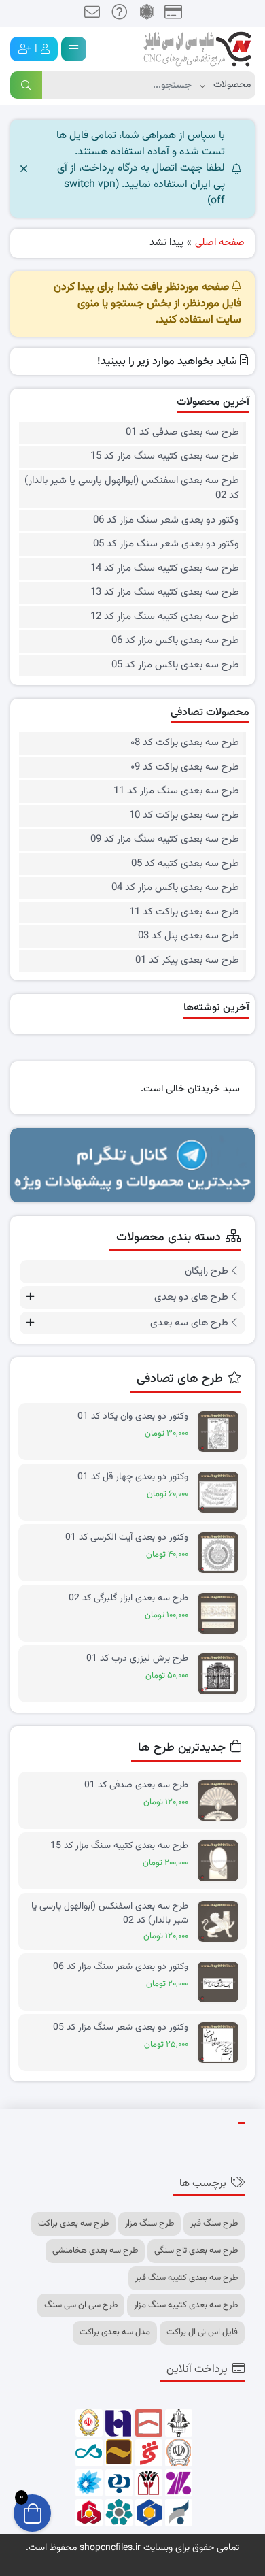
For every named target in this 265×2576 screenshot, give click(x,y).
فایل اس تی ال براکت (202, 2332)
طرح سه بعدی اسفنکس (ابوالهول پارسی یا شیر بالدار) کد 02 (132, 489)
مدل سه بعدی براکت (115, 2332)
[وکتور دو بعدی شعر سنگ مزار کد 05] (222, 2043)
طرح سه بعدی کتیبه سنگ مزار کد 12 (165, 617)
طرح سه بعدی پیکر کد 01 (187, 961)
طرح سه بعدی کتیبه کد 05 (185, 864)
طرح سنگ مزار (149, 2224)
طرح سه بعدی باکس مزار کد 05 (175, 665)
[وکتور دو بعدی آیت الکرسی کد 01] (222, 1553)
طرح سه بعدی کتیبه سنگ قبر (187, 2278)
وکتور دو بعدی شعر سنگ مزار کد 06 (166, 521)
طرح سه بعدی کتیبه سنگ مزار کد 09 (165, 840)
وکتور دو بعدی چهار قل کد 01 (133, 1477)
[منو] (74, 49)
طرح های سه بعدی (189, 1323)
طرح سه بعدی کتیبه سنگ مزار (186, 2305)
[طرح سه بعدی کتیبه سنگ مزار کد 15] (222, 1861)
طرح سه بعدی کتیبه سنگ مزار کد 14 (165, 569)
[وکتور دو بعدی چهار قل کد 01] (222, 1492)
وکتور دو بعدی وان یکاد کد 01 (133, 1417)
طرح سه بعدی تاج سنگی (196, 2251)
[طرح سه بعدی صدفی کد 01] (222, 1801)
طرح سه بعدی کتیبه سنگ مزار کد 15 (165, 457)
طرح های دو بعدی (191, 1297)
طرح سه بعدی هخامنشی (95, 2251)
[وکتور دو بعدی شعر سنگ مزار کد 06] (222, 1982)
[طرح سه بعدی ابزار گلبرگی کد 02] (222, 1614)
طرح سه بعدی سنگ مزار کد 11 (176, 791)
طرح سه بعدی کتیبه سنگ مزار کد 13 (165, 593)
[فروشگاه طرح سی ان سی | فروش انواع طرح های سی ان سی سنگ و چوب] (197, 49)
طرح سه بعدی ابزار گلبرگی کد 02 (128, 1599)
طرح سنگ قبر (214, 2224)
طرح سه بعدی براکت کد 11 (184, 912)
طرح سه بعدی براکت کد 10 (184, 816)
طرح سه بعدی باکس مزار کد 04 (175, 888)
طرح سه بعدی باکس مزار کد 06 (175, 641)
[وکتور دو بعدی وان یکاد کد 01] (222, 1432)
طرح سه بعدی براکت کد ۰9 (185, 767)
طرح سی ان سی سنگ (81, 2305)
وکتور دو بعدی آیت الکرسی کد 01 (127, 1538)
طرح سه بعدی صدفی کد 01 (182, 433)
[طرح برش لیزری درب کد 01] (222, 1674)
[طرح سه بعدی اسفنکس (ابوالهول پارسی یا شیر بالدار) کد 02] (222, 1922)
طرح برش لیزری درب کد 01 (137, 1659)
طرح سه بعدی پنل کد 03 (189, 936)
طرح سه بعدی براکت (73, 2224)
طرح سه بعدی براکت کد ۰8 (185, 743)
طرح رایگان (207, 1271)
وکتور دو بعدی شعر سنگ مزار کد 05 (166, 544)
